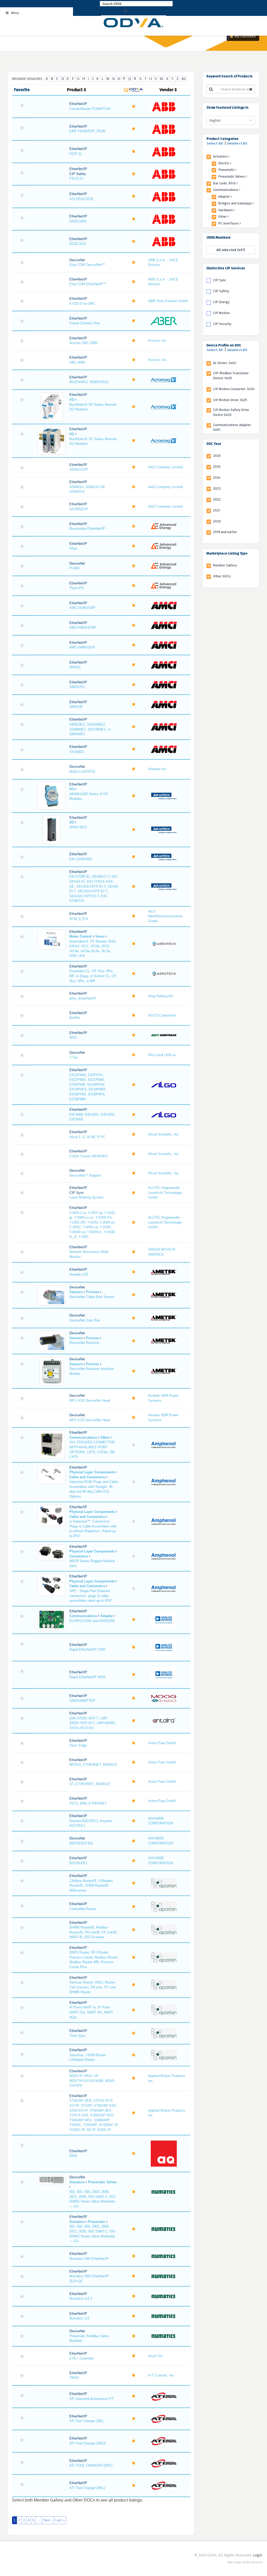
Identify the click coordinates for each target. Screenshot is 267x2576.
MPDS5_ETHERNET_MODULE (93, 1765)
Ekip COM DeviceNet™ (87, 265)
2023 (217, 488)
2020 (217, 521)
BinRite (75, 1018)
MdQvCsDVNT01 (82, 772)
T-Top (74, 1057)
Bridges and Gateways (235, 203)
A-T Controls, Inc (161, 2375)
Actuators (221, 156)
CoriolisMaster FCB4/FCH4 (90, 109)
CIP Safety (221, 291)
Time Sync (78, 2036)
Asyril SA (155, 2356)
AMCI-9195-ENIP (82, 608)
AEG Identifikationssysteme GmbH (165, 916)
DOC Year (214, 444)
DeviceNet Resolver (84, 1343)
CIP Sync (220, 280)
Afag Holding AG (161, 996)
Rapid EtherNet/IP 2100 (87, 1649)
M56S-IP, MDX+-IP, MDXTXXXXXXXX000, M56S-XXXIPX (92, 2081)
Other (223, 217)
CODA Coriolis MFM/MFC (89, 1156)
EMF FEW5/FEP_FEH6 (87, 131)
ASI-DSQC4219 (81, 199)
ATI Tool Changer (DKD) (87, 2443)
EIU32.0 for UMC (82, 304)
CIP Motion (221, 313)
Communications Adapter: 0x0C (232, 427)
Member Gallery (225, 565)
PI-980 (74, 568)
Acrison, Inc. (158, 341)
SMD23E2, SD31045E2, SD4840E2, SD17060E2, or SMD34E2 (90, 729)
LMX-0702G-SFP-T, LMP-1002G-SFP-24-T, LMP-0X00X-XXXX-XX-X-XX (93, 1723)
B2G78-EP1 (78, 1863)
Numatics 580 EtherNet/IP (89, 2259)
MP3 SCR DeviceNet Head (90, 1420)
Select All (215, 143)
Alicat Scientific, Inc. (164, 1134)
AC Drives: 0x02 (225, 363)
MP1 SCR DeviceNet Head (90, 1401)
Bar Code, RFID (225, 183)
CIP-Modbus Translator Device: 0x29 (231, 376)
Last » (60, 2520)
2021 (217, 510)
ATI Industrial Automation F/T (92, 2399)
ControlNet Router (83, 1909)
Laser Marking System (86, 1197)
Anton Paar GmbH (162, 1743)
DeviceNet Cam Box (85, 1320)
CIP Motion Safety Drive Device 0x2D (231, 412)
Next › (48, 2520)
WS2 (73, 1037)
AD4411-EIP (79, 469)
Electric (224, 163)
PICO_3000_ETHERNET (88, 1803)
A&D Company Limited (165, 467)
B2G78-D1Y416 (81, 1843)
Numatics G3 (79, 2318)
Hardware (226, 210)
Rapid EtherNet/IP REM (87, 1677)
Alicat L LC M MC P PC (87, 1137)
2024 (217, 478)
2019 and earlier (225, 532)
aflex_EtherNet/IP (83, 998)
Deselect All (237, 143)
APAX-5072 (78, 827)
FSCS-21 (76, 179)
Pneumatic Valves (232, 176)
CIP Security (222, 324)
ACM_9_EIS (79, 919)
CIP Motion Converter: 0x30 (234, 389)
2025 (217, 467)
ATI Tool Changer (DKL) (87, 2488)
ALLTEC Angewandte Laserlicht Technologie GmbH (165, 1193)
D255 (73, 2156)
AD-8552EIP (79, 509)
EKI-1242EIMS (81, 859)
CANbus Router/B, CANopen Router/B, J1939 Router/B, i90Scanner (91, 1886)
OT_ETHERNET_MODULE (90, 1784)
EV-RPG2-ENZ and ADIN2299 (92, 1621)
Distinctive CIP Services (226, 268)
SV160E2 (77, 752)
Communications (226, 190)
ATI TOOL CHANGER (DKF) (91, 2465)
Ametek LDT (79, 1274)
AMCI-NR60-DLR (82, 647)
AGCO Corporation (162, 1015)
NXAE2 (75, 667)
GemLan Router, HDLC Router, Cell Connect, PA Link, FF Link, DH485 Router (93, 1987)
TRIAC (74, 2378)
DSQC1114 (78, 244)
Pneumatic (227, 170)
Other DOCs (222, 576)
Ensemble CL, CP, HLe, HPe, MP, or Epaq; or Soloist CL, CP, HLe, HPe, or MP (93, 976)
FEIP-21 (76, 154)
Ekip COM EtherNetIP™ (88, 284)
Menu (15, 13)
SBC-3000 (77, 362)
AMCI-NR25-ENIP (83, 628)
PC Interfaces (229, 223)
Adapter (224, 197)
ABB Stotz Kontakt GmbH (168, 301)
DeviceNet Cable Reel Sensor (92, 1297)
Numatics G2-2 (81, 2299)
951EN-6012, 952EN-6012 (89, 382)
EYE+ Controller (82, 2358)
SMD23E (76, 707)
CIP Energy (221, 302)
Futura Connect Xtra (85, 323)
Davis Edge (78, 1745)
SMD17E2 (77, 687)
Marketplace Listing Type (227, 553)
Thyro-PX (77, 588)
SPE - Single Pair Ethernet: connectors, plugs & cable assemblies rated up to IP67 (91, 1596)
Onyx (73, 548)
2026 (217, 456)
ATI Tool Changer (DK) (86, 2421)
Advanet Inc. (158, 769)
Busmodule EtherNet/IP (87, 529)
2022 (217, 499)
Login (258, 2555)
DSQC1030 (78, 221)
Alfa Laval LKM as (162, 1055)
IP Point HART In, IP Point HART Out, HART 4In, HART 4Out (91, 2012)
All (184, 79)
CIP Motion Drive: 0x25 (230, 400)
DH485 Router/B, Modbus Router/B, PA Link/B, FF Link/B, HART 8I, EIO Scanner (93, 1932)
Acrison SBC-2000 (83, 343)
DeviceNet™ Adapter (85, 1175)
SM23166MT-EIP (82, 1701)
